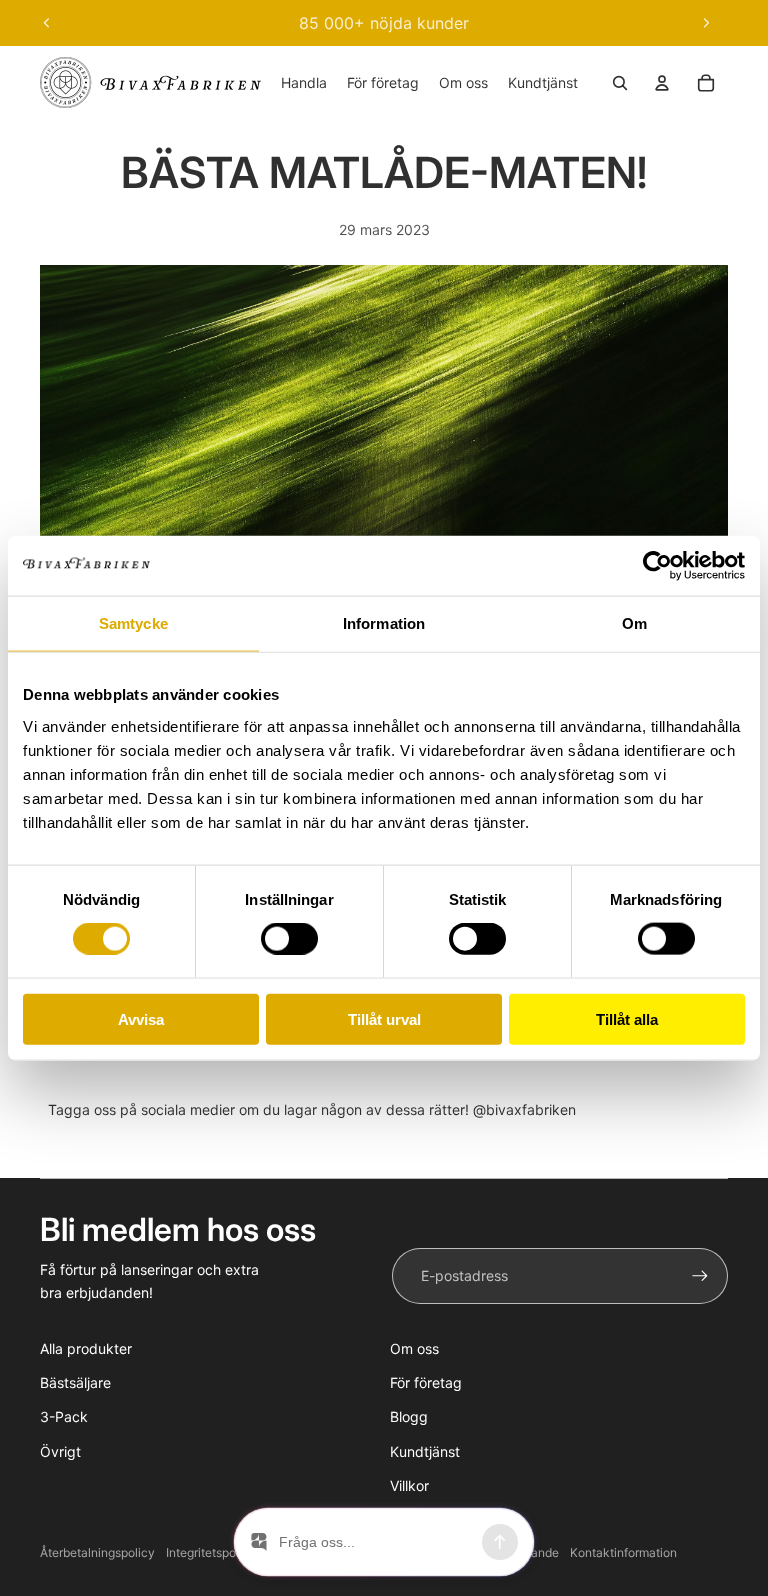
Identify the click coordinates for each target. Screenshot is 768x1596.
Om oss (414, 1348)
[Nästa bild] (706, 23)
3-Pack (64, 1416)
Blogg (409, 1416)
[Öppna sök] (620, 83)
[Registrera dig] (700, 1276)
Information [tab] (384, 623)
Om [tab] (634, 623)
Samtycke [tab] (133, 623)
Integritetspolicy (211, 1552)
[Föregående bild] (47, 23)
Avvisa (141, 1018)
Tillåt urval (384, 1018)
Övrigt (60, 1451)
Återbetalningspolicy (97, 1552)
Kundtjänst (425, 1451)
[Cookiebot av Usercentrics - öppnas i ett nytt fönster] (657, 566)
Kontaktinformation (623, 1552)
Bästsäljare (75, 1382)
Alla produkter (86, 1348)
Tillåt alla (627, 1018)
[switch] (289, 939)
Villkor (409, 1485)
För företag (426, 1382)
